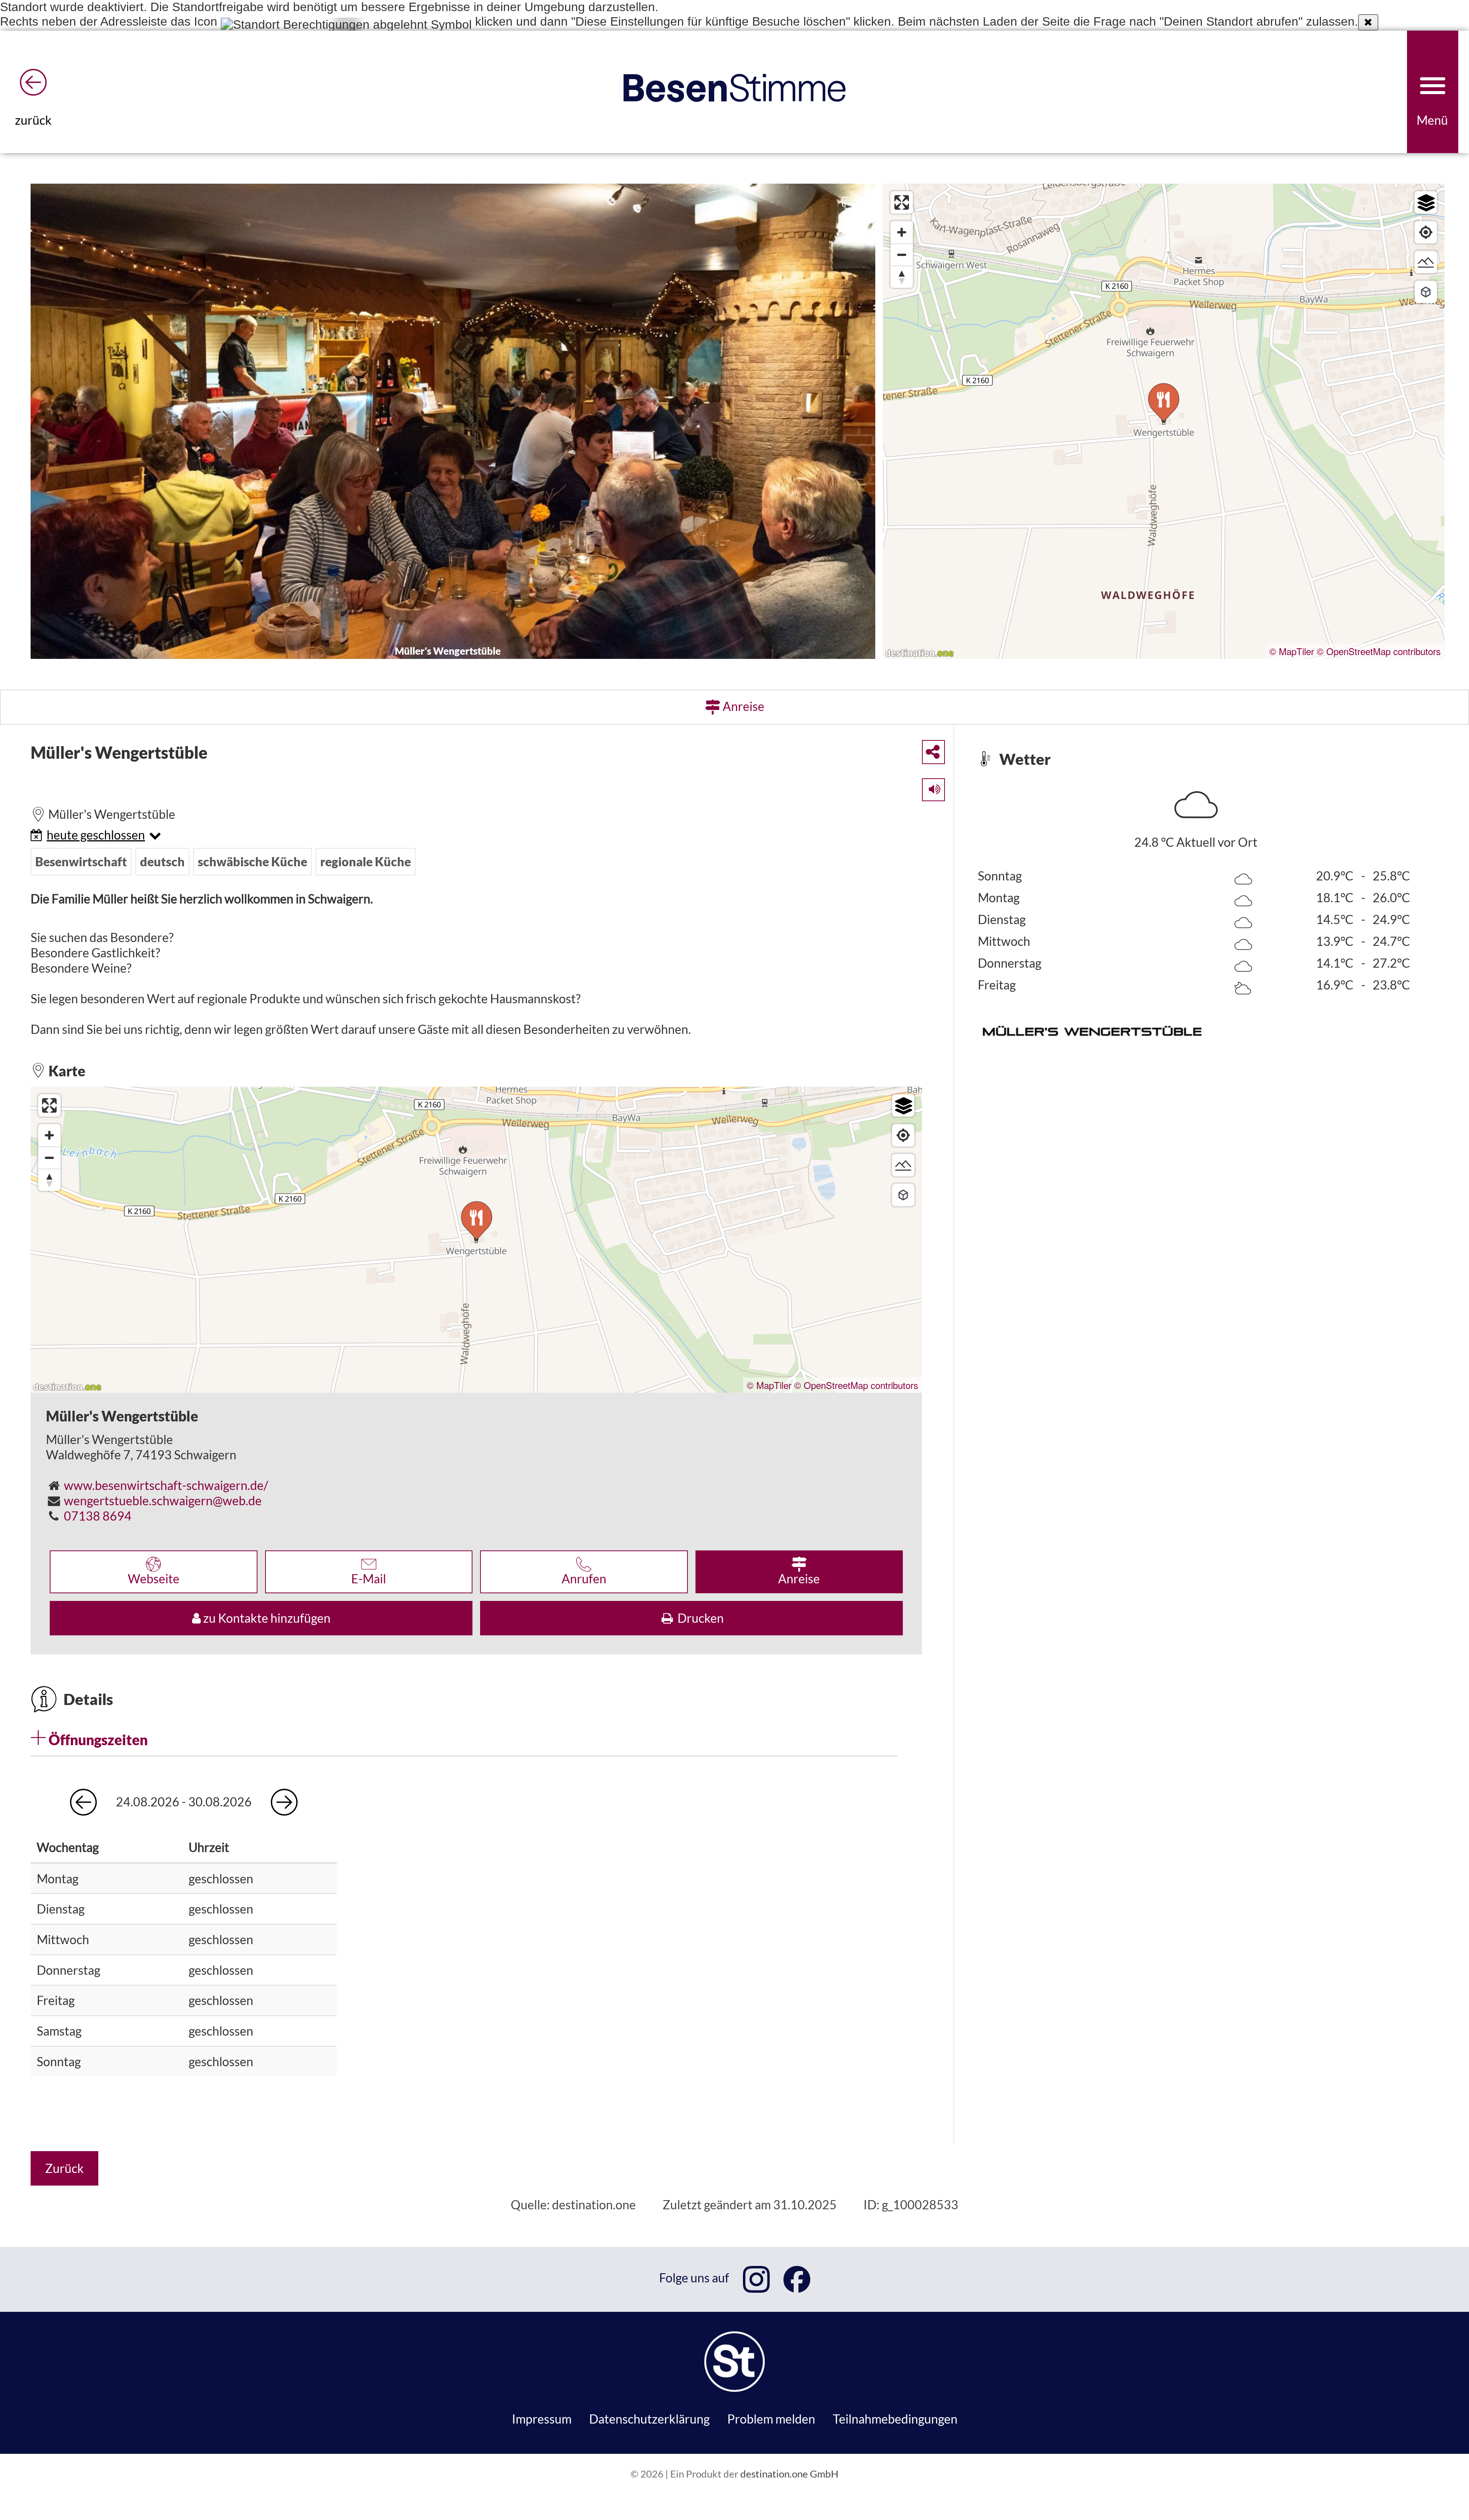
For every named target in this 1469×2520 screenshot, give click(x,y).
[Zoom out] (902, 254)
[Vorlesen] (928, 786)
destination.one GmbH (789, 2474)
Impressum (542, 2419)
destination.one (594, 2205)
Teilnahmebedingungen (895, 2419)
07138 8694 (98, 1516)
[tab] (464, 1739)
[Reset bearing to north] (902, 277)
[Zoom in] (902, 232)
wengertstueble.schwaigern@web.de (163, 1500)
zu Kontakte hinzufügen (266, 1618)
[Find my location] (1426, 232)
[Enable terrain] (1426, 262)
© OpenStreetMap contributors (1379, 651)
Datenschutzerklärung (649, 2419)
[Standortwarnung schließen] (1368, 22)
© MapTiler (1292, 651)
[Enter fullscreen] (902, 202)
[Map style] (1426, 202)
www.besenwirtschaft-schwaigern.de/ (166, 1485)
